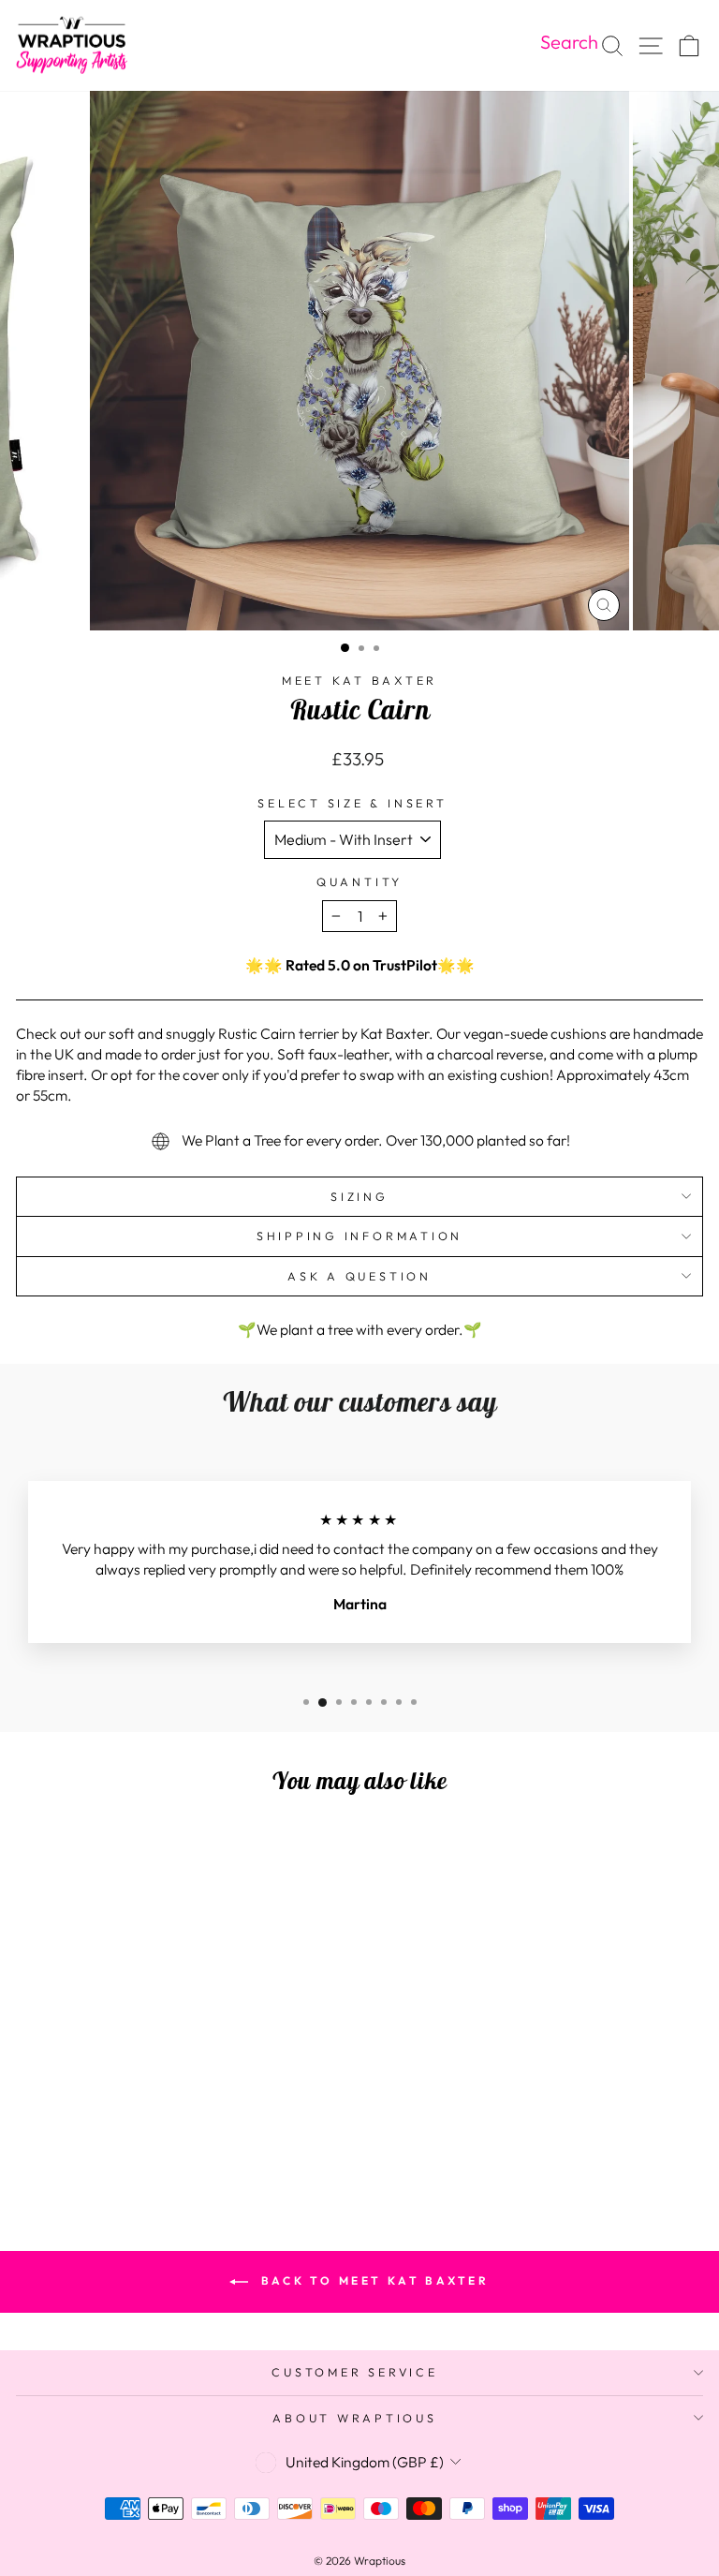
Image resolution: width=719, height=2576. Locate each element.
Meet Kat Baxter (359, 680)
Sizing (359, 1196)
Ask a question (359, 1276)
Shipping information (359, 1236)
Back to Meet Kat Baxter (372, 2280)
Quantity (359, 881)
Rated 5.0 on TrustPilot (361, 965)
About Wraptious (354, 2418)
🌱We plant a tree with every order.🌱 (360, 1329)
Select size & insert (352, 803)
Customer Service (354, 2372)
